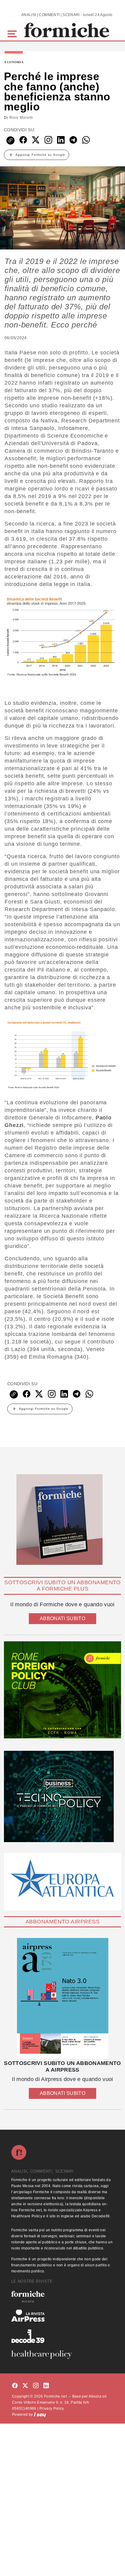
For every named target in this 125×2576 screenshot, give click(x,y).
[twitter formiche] (25, 2386)
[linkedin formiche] (46, 2386)
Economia (14, 62)
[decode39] (62, 2336)
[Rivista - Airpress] (62, 2316)
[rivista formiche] (62, 1998)
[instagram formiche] (36, 2386)
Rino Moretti (21, 118)
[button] (13, 33)
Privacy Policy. (52, 2408)
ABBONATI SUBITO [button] (62, 1619)
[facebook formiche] (15, 2386)
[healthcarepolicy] (62, 2355)
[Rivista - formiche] (62, 2296)
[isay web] (40, 2415)
